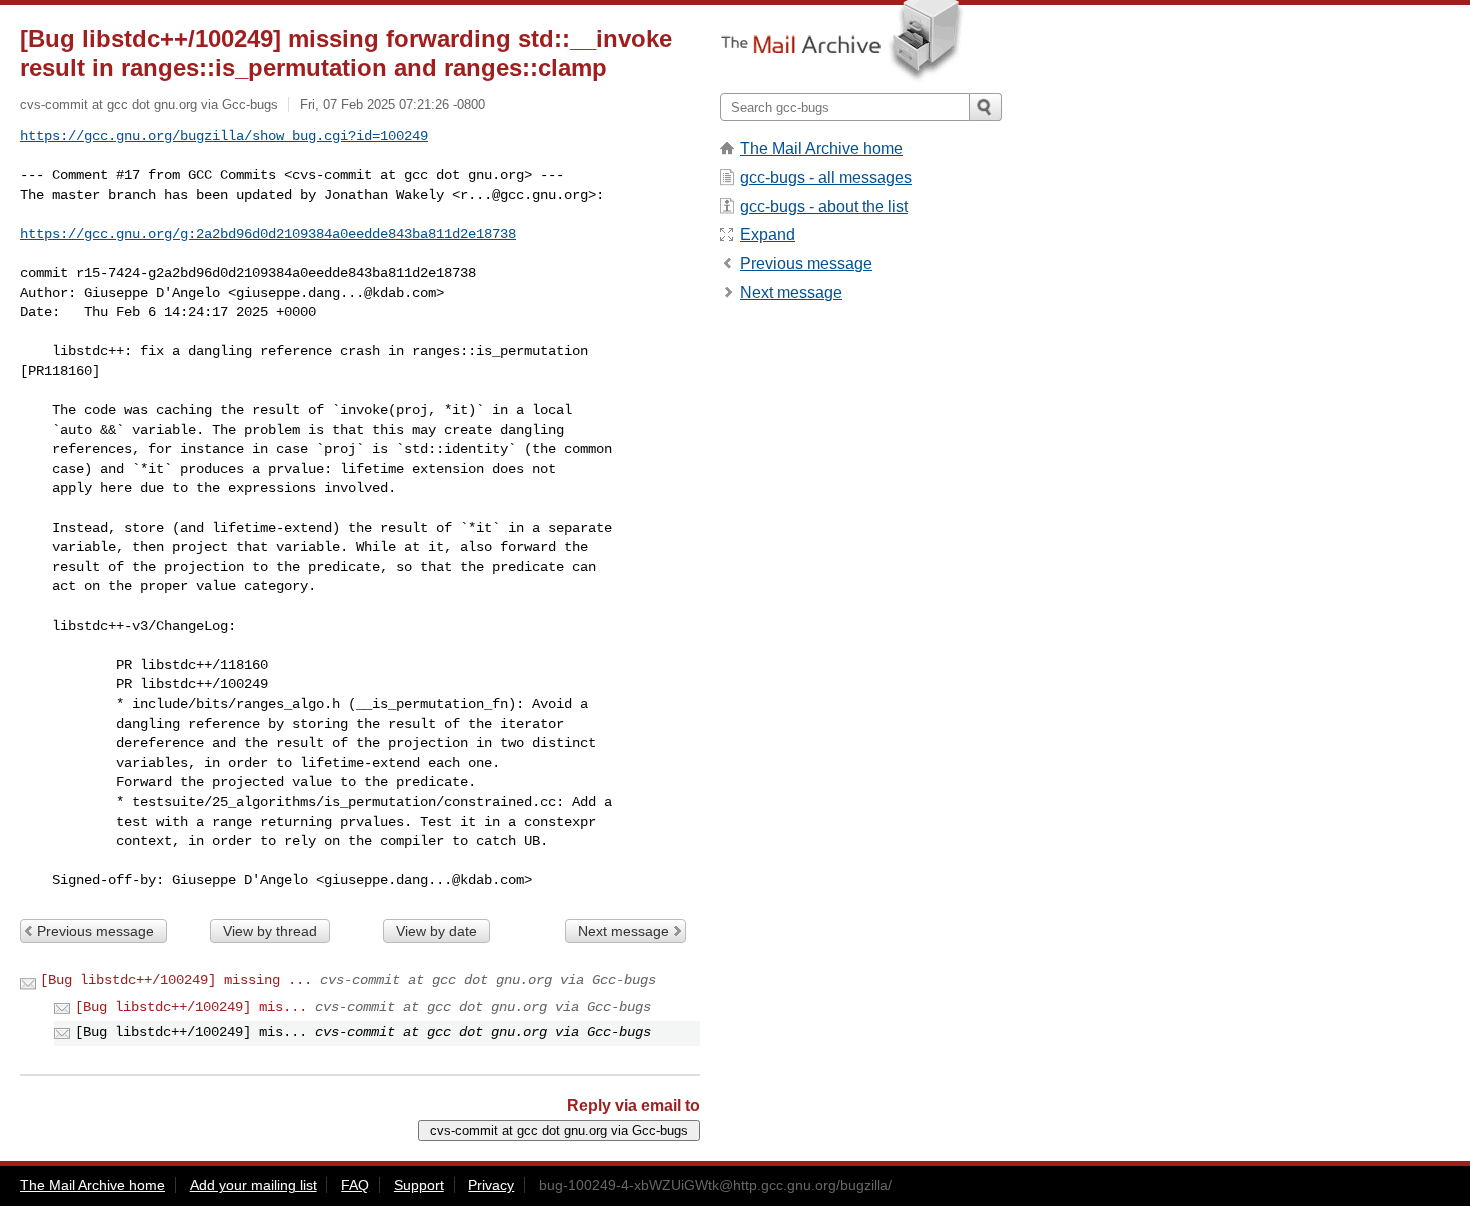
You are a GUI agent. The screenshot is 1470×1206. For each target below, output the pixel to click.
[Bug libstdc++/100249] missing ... (176, 980)
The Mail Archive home (821, 148)
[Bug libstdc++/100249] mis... (191, 1007)
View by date (436, 931)
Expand (767, 234)
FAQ (355, 1185)
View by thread (270, 931)
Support (419, 1185)
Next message (623, 931)
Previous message (95, 931)
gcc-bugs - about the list (824, 206)
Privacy (491, 1185)
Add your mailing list (253, 1185)
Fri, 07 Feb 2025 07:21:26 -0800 (392, 104)
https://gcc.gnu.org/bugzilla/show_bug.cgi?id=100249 (224, 136)
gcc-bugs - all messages (826, 177)
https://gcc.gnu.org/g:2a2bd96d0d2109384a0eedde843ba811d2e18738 (268, 234)
